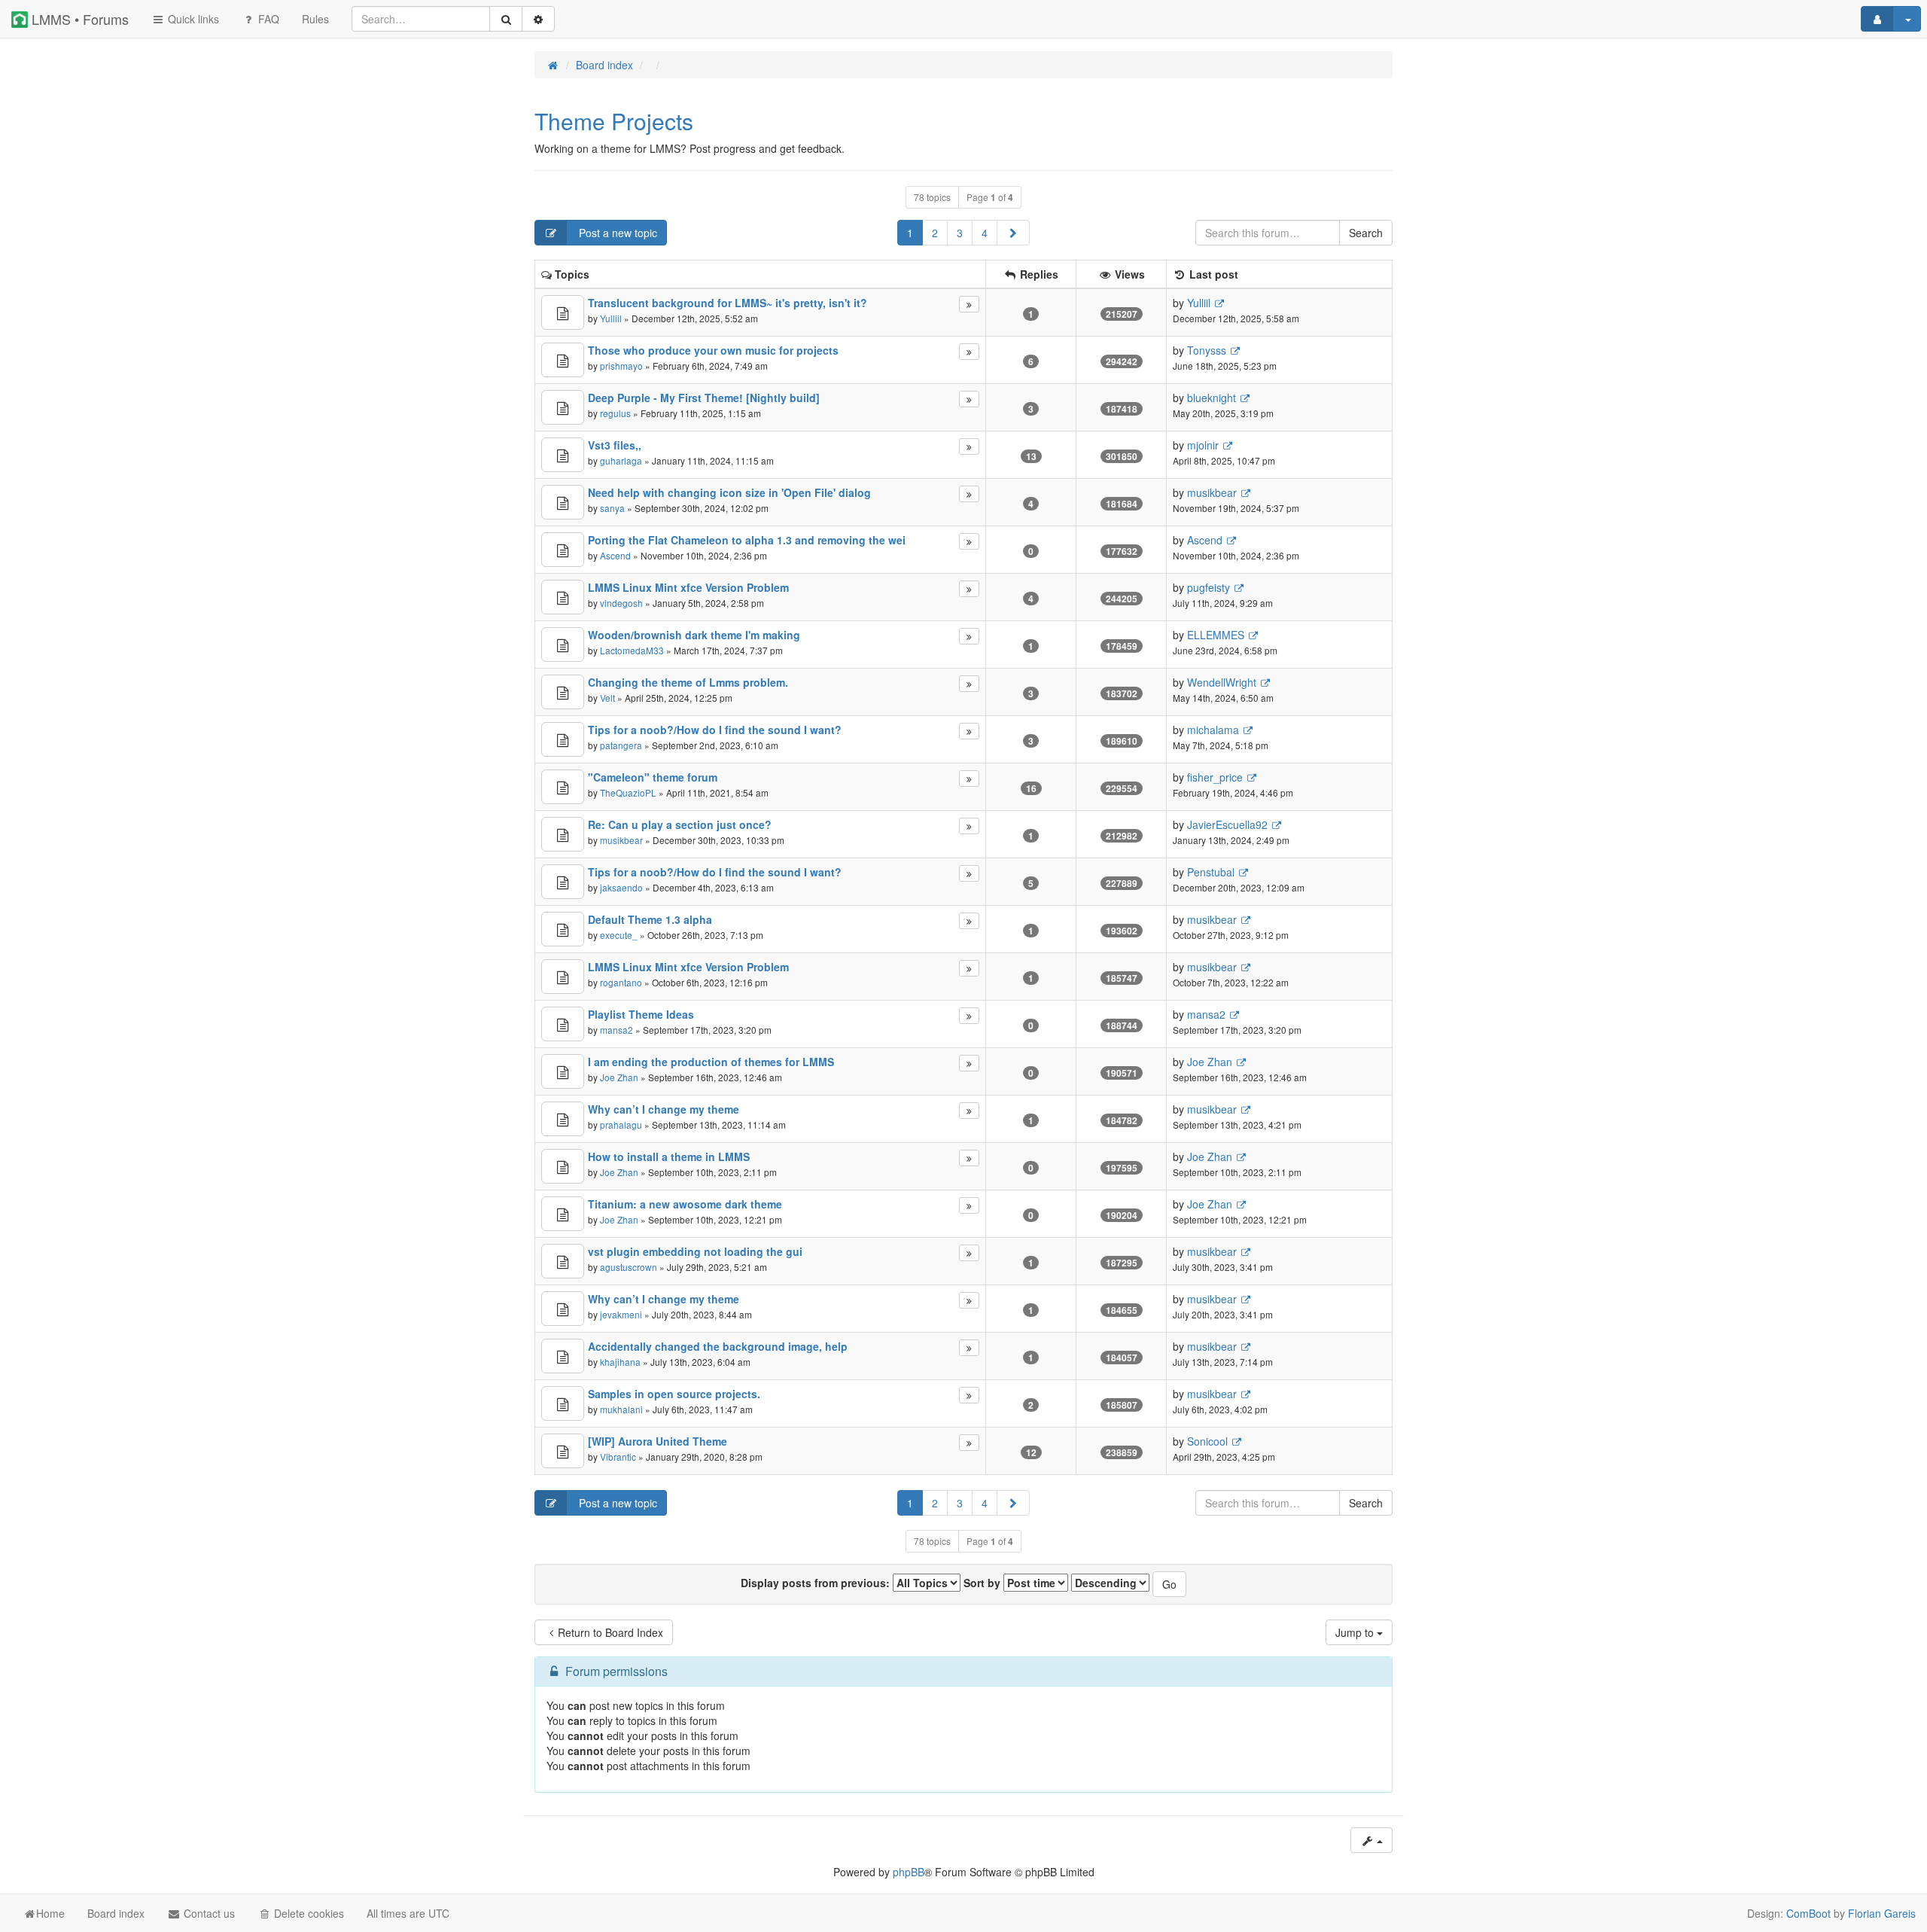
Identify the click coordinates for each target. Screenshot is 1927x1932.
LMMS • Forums (78, 19)
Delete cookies (307, 1913)
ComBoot (1808, 1913)
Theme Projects (614, 121)
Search (1366, 233)
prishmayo (621, 366)
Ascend (615, 555)
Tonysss (1207, 350)
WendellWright (1222, 682)
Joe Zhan (619, 1077)
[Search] (506, 19)
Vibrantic (618, 1457)
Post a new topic (616, 233)
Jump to (1356, 1632)
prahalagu (621, 1124)
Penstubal (1211, 872)
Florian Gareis (1882, 1913)
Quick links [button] (192, 19)
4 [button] (985, 233)
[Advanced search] (538, 19)
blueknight (1212, 398)
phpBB (909, 1872)
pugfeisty (1209, 587)
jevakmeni (621, 1314)
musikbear (1212, 492)
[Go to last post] (1219, 303)
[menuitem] (315, 19)
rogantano (621, 982)
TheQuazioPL (628, 792)
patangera (621, 745)
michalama (1213, 730)
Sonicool (1207, 1441)
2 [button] (935, 233)
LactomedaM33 (632, 650)
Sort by (983, 1583)
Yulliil (611, 318)
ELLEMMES (1216, 635)
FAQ (267, 19)
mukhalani (621, 1409)
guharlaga (621, 460)
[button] (1013, 233)
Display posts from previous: (817, 1583)
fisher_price (1215, 777)
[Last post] (969, 304)
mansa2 (616, 1030)
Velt (607, 698)
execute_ (619, 935)
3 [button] (960, 233)
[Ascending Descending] (1110, 1583)
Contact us (208, 1913)
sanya (612, 508)
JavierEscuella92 (1227, 824)
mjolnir (1203, 445)
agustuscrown (629, 1267)
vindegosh (621, 603)
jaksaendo (621, 887)
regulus (615, 413)
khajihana (620, 1362)
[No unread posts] (563, 312)
